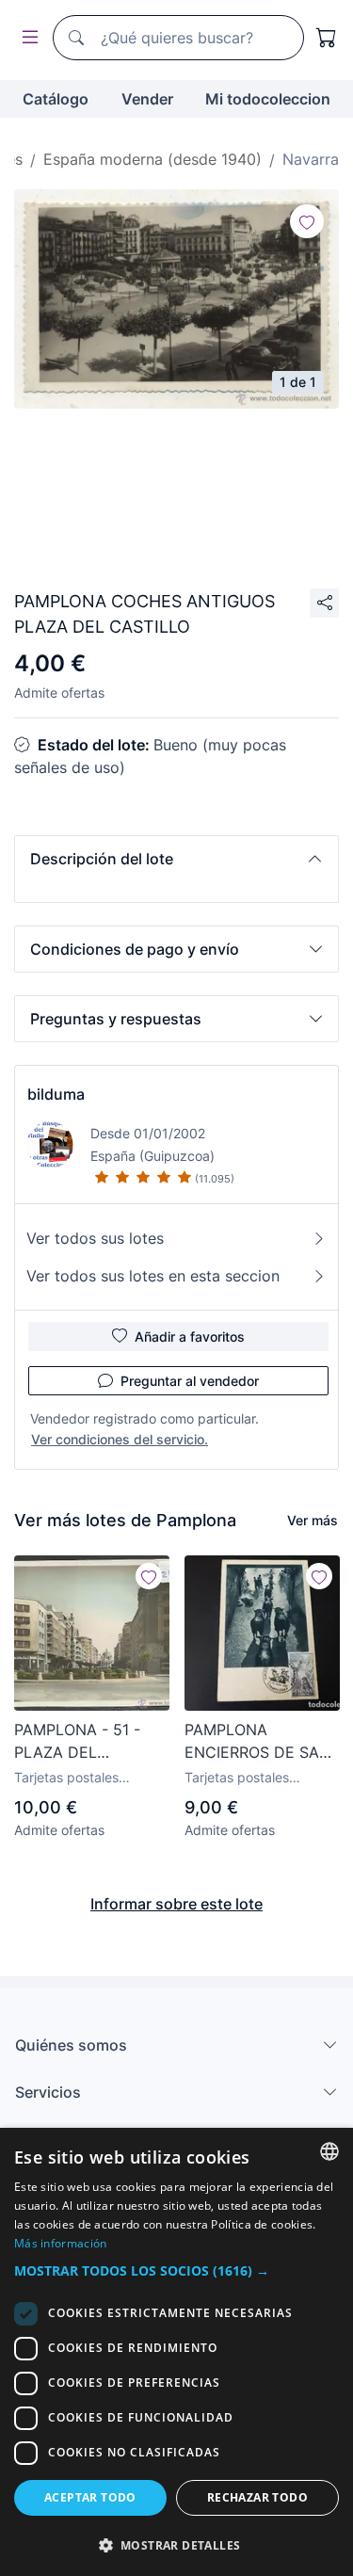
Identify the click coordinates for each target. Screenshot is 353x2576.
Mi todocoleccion (268, 99)
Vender (147, 99)
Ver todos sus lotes (95, 1238)
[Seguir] (307, 221)
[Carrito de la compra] (327, 38)
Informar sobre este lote (176, 1904)
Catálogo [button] (56, 99)
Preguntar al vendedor (190, 1381)
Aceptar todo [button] (90, 2497)
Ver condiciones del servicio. (120, 1439)
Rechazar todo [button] (257, 2497)
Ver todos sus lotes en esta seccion (153, 1276)
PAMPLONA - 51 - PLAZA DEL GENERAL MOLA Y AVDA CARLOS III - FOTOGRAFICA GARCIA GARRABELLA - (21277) (81, 1742)
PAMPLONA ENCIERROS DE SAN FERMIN (257, 1742)
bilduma (56, 1094)
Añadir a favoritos (190, 1336)
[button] (176, 859)
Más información (61, 2243)
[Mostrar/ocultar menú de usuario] (26, 38)
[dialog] (176, 2352)
